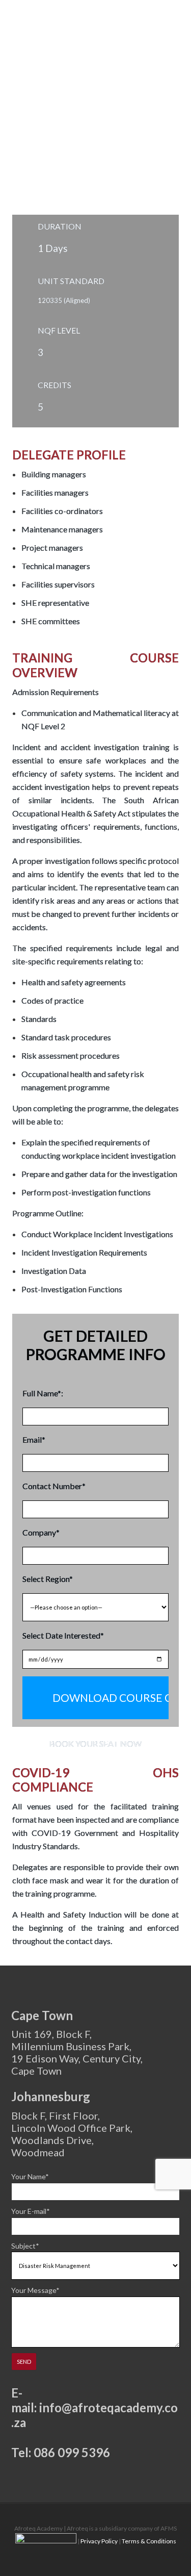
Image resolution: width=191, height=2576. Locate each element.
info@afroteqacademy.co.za (94, 2415)
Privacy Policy (99, 2541)
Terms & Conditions (149, 2541)
